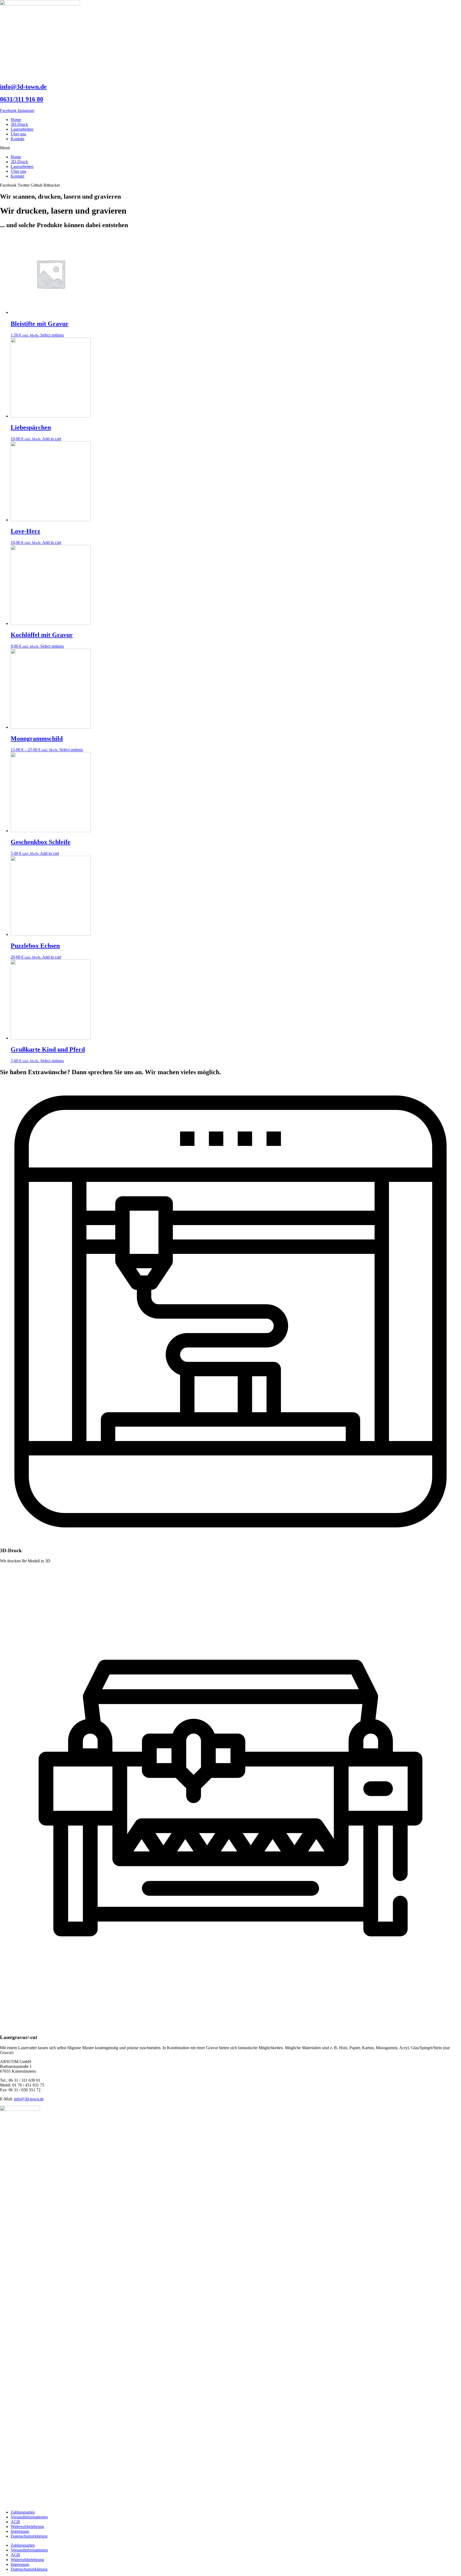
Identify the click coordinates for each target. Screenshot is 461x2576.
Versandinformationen (29, 2517)
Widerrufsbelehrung (27, 2527)
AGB (15, 2522)
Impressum (20, 2531)
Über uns (18, 134)
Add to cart (52, 439)
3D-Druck (19, 124)
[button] (230, 148)
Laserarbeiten (22, 129)
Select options (52, 335)
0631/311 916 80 (22, 99)
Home (16, 120)
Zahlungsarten (23, 2512)
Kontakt (17, 139)
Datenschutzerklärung (29, 2536)
